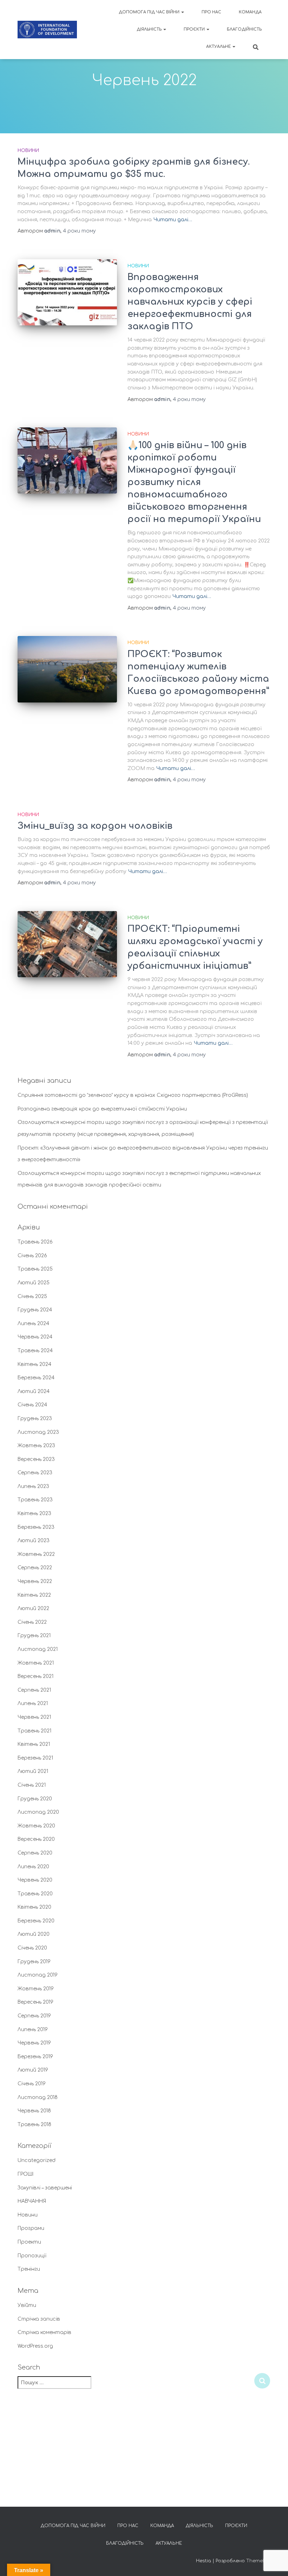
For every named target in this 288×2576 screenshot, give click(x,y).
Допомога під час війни (150, 12)
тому (79, 231)
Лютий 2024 (34, 1391)
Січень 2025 (32, 1296)
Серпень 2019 (34, 2016)
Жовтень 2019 (36, 1989)
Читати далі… (173, 220)
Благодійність (244, 29)
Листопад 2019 (38, 1975)
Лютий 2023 (34, 1541)
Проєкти (195, 29)
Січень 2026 (32, 1256)
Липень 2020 (33, 1867)
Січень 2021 (32, 1785)
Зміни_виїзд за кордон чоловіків (95, 826)
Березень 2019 (35, 2057)
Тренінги (29, 2269)
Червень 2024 (35, 1337)
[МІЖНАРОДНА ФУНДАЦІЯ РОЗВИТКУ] (47, 30)
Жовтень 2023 (36, 1446)
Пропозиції (32, 2256)
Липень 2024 (33, 1324)
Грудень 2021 (34, 1636)
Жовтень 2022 (36, 1554)
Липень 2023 (33, 1486)
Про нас (211, 12)
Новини (28, 151)
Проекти (29, 2242)
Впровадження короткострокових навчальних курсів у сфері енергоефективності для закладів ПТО (190, 302)
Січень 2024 (32, 1405)
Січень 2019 (32, 2084)
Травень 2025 (35, 1269)
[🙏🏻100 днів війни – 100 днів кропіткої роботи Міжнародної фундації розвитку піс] (67, 460)
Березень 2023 (36, 1527)
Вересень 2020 (36, 1839)
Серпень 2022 (35, 1568)
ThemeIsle (258, 2561)
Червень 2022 (35, 1581)
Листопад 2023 (38, 1432)
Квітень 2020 (34, 1907)
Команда (250, 12)
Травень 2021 (34, 1731)
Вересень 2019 (35, 2002)
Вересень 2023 (36, 1459)
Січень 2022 (32, 1622)
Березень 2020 (36, 1921)
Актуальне (219, 47)
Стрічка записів (39, 2319)
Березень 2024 (36, 1378)
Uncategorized (37, 2160)
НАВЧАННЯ (32, 2201)
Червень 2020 (35, 1880)
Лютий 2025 (34, 1283)
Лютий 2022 (33, 1608)
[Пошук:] (136, 2387)
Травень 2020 (35, 1894)
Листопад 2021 (38, 1649)
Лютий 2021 (33, 1771)
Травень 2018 (34, 2125)
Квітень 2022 (34, 1595)
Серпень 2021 (34, 1690)
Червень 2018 (34, 2111)
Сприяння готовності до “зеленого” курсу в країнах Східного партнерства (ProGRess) (133, 1095)
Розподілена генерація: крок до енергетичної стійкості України (102, 1109)
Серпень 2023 (35, 1473)
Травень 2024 (35, 1351)
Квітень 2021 (34, 1744)
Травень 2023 (35, 1500)
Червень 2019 (34, 2043)
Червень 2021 (34, 1717)
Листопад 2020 (38, 1812)
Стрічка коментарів (44, 2332)
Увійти (27, 2305)
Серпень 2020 (35, 1853)
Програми (31, 2228)
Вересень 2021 (35, 1676)
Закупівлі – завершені (45, 2188)
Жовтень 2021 (36, 1663)
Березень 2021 (35, 1758)
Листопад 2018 (38, 2097)
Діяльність (150, 29)
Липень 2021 (33, 1703)
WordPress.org (35, 2346)
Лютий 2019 (33, 2070)
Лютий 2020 (34, 1934)
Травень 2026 (35, 1242)
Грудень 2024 (35, 1310)
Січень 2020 (32, 1948)
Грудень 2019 (34, 1962)
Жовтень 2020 (36, 1826)
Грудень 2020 (35, 1799)
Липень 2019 (33, 2030)
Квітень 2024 (34, 1364)
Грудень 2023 (35, 1419)
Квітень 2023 (34, 1513)
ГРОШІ (25, 2174)
